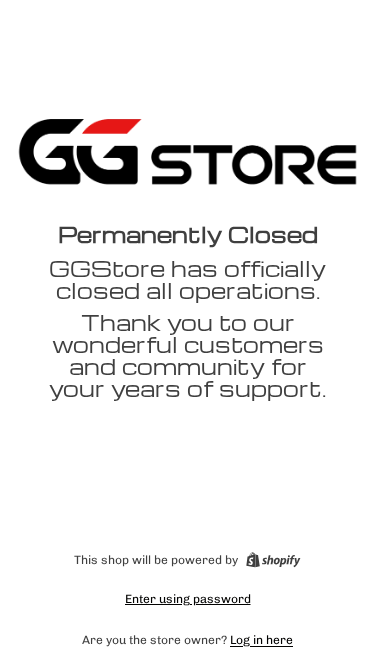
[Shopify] (273, 560)
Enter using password (188, 599)
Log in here (261, 640)
